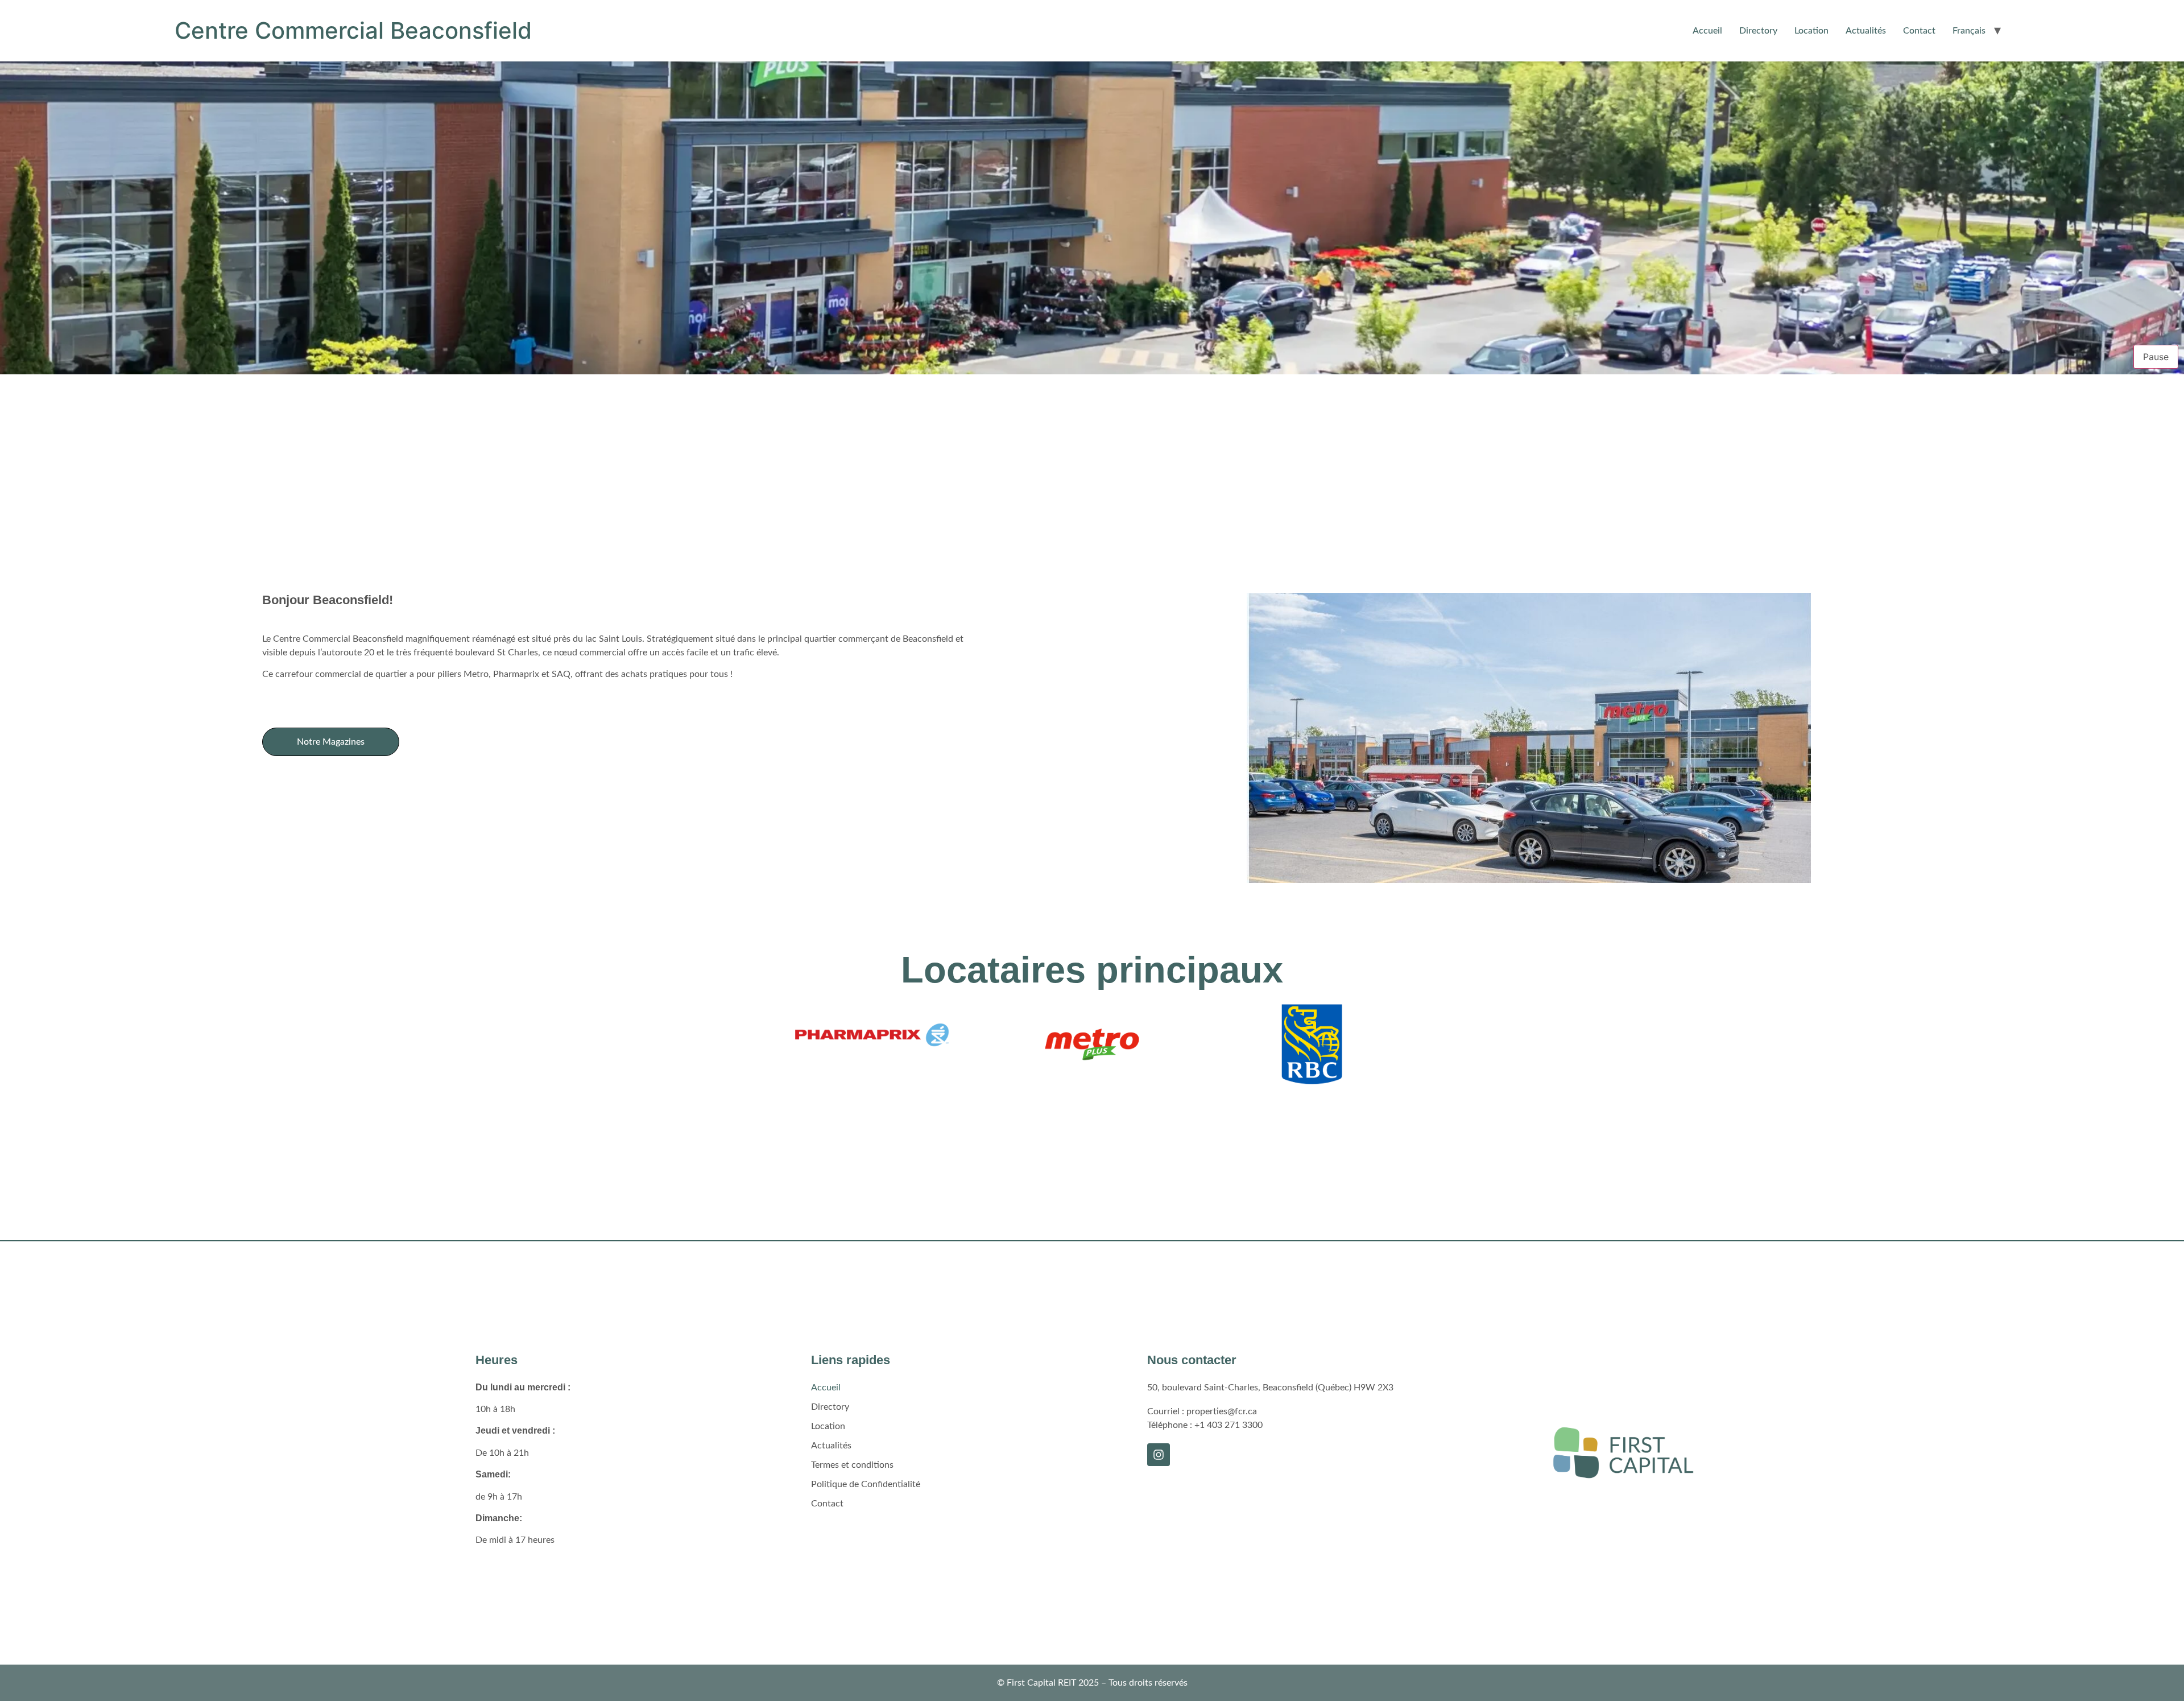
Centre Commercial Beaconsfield (353, 30)
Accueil (1707, 31)
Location (1811, 31)
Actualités (1866, 31)
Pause (2156, 357)
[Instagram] (1159, 1455)
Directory (1758, 31)
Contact (1919, 31)
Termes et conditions (852, 1465)
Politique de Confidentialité (866, 1484)
